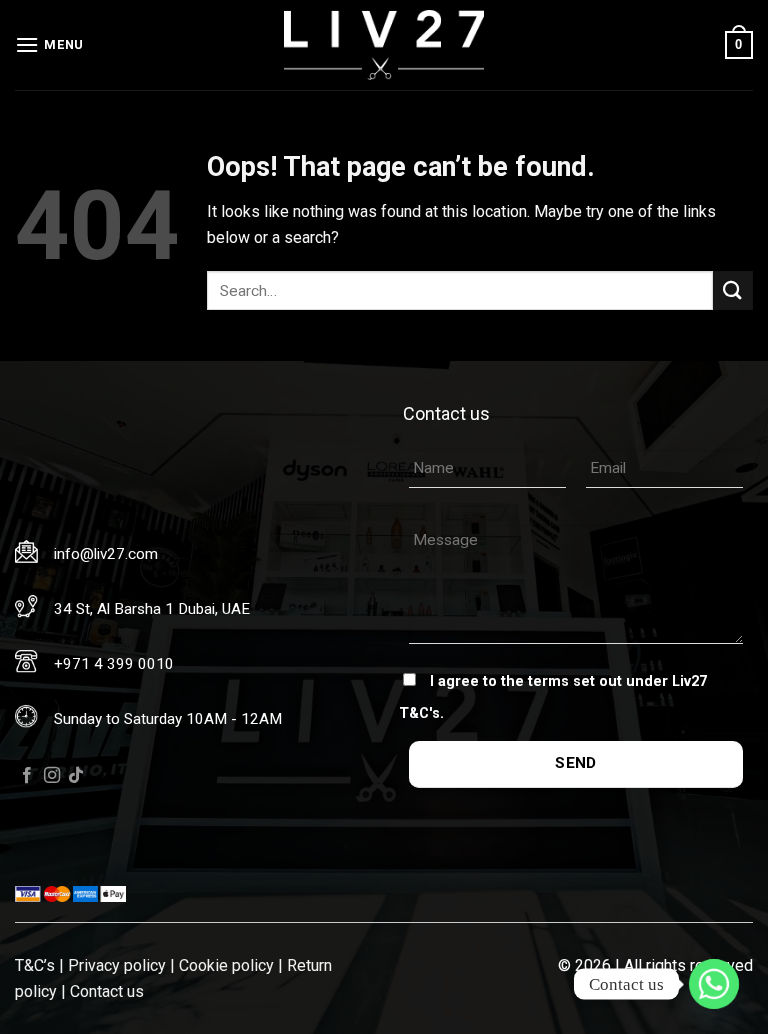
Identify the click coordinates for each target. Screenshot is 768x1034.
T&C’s (35, 965)
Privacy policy (117, 965)
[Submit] (733, 290)
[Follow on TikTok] (76, 776)
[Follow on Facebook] (27, 776)
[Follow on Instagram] (52, 776)
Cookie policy (226, 965)
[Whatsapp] (714, 984)
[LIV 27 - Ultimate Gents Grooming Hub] (384, 45)
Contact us (107, 991)
